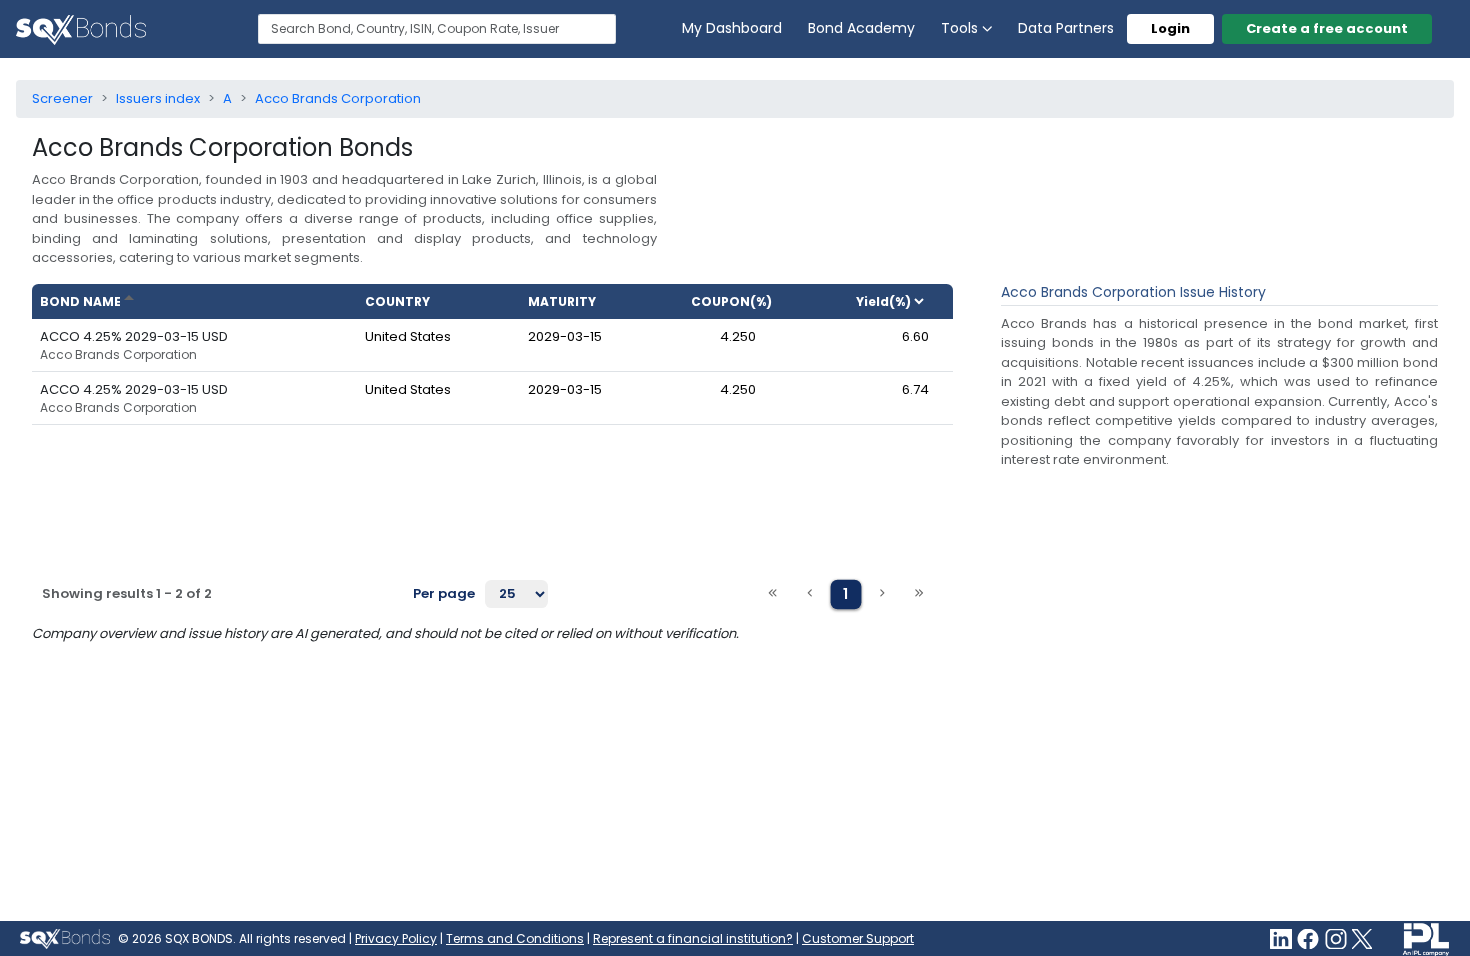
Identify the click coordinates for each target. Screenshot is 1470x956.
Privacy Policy (396, 938)
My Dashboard (732, 28)
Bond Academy (861, 28)
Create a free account (1327, 28)
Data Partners (1066, 28)
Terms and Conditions (515, 938)
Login (1170, 28)
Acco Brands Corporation (118, 355)
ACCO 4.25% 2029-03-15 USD (134, 336)
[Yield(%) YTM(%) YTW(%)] (898, 301)
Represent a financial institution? (693, 938)
